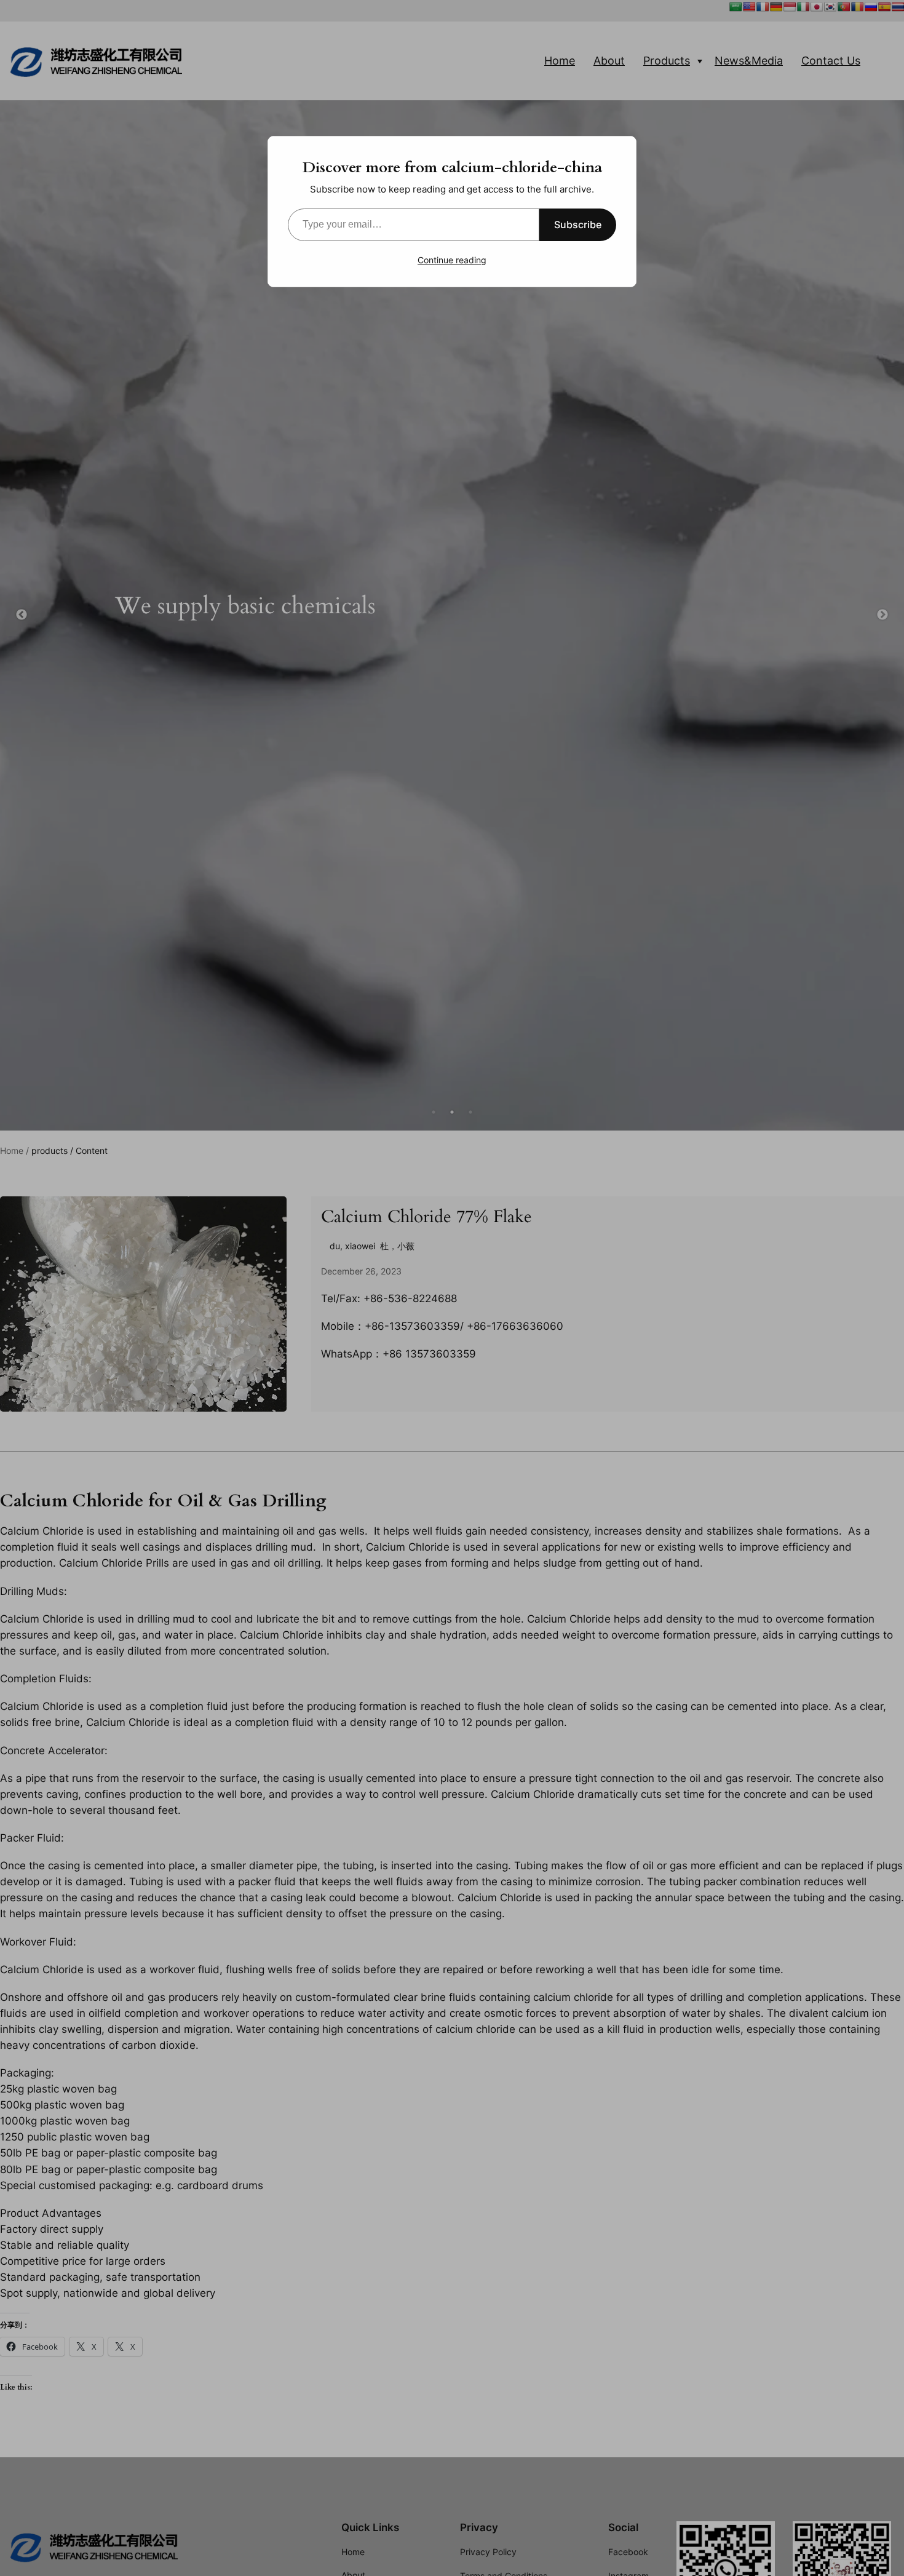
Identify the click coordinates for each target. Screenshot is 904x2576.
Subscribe (578, 225)
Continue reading (452, 260)
